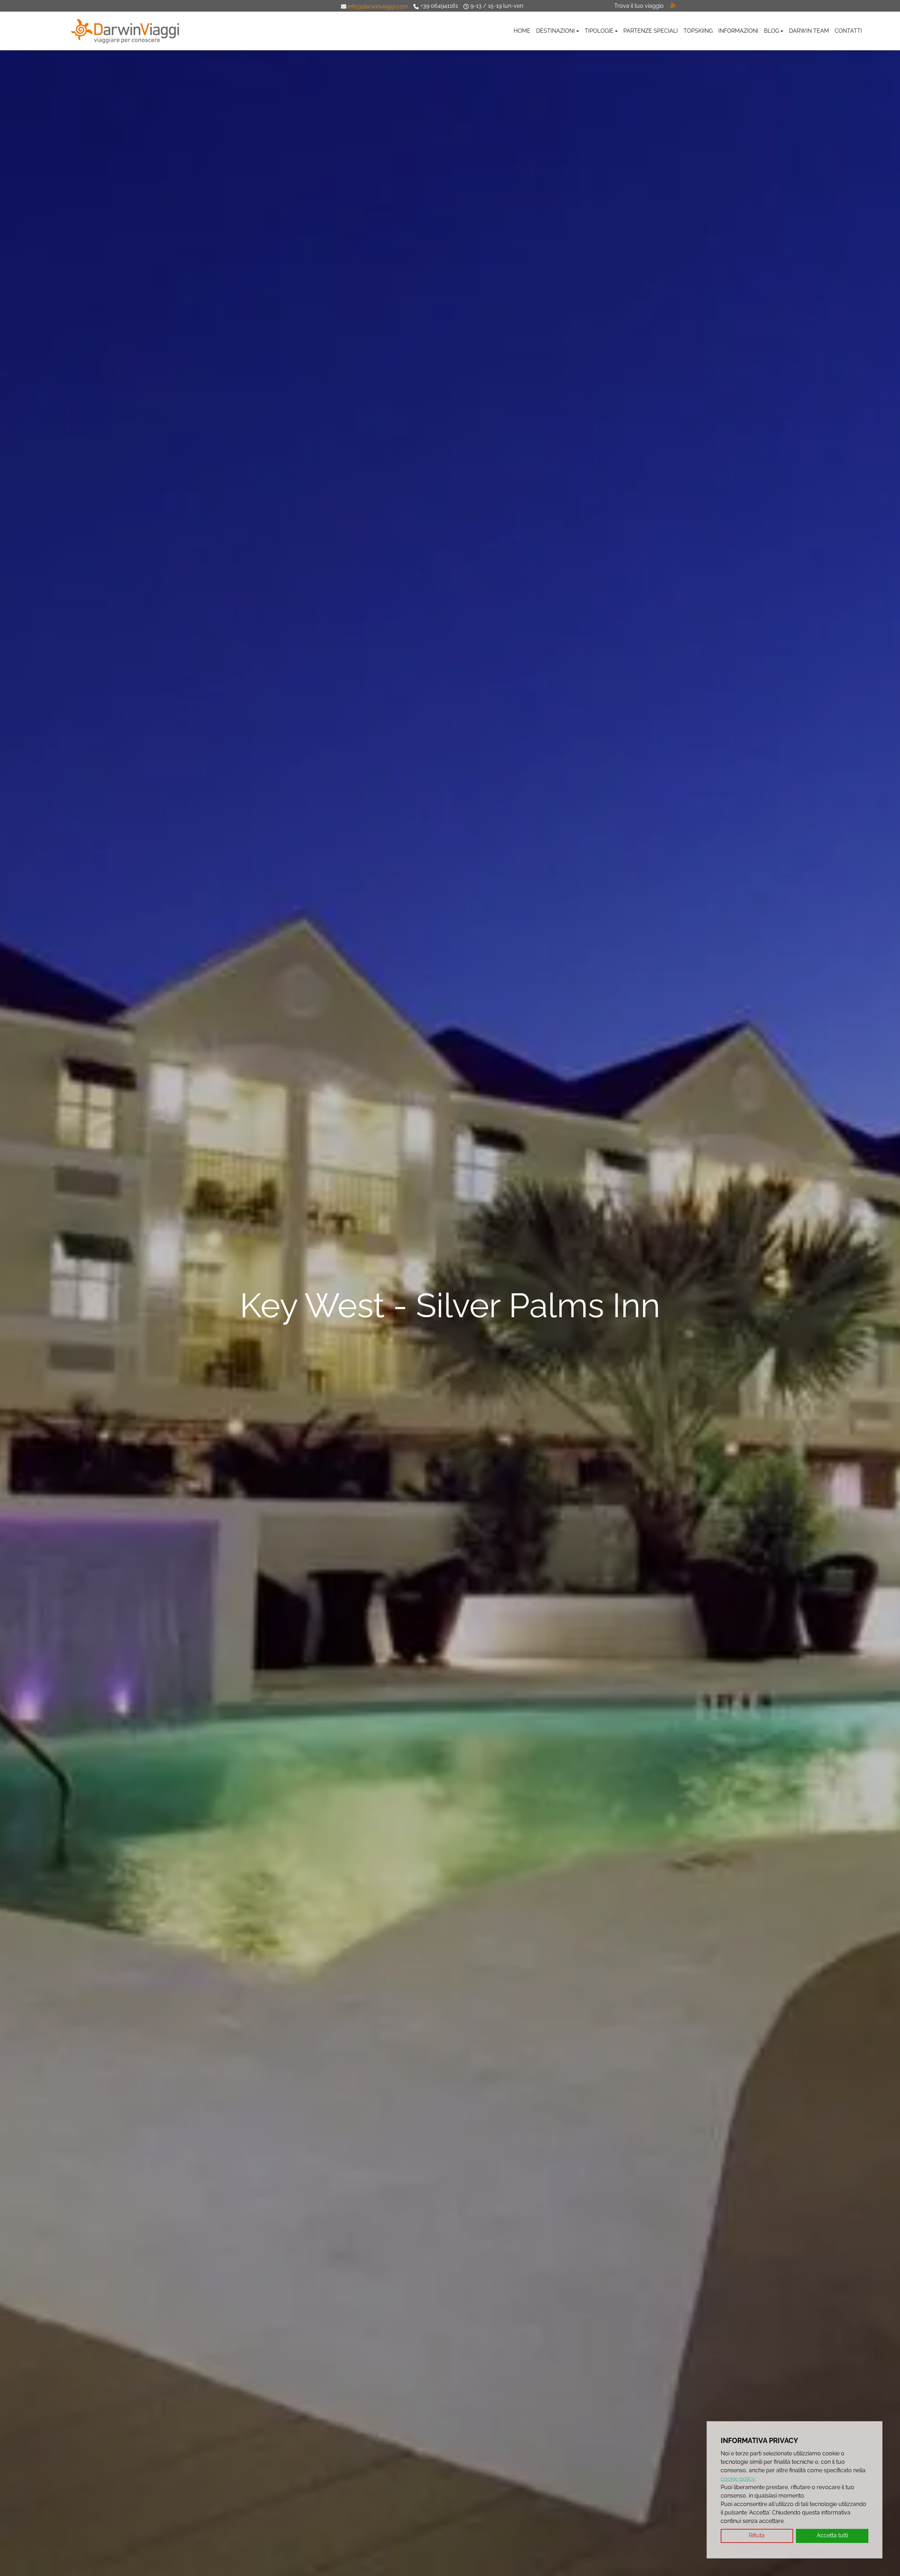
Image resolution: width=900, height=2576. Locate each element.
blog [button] (772, 31)
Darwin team (809, 31)
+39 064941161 (439, 6)
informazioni (738, 31)
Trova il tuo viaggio (639, 6)
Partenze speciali (651, 31)
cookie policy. (738, 2479)
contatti (848, 31)
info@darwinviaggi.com (378, 7)
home (522, 31)
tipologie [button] (599, 31)
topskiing (698, 31)
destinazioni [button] (555, 31)
